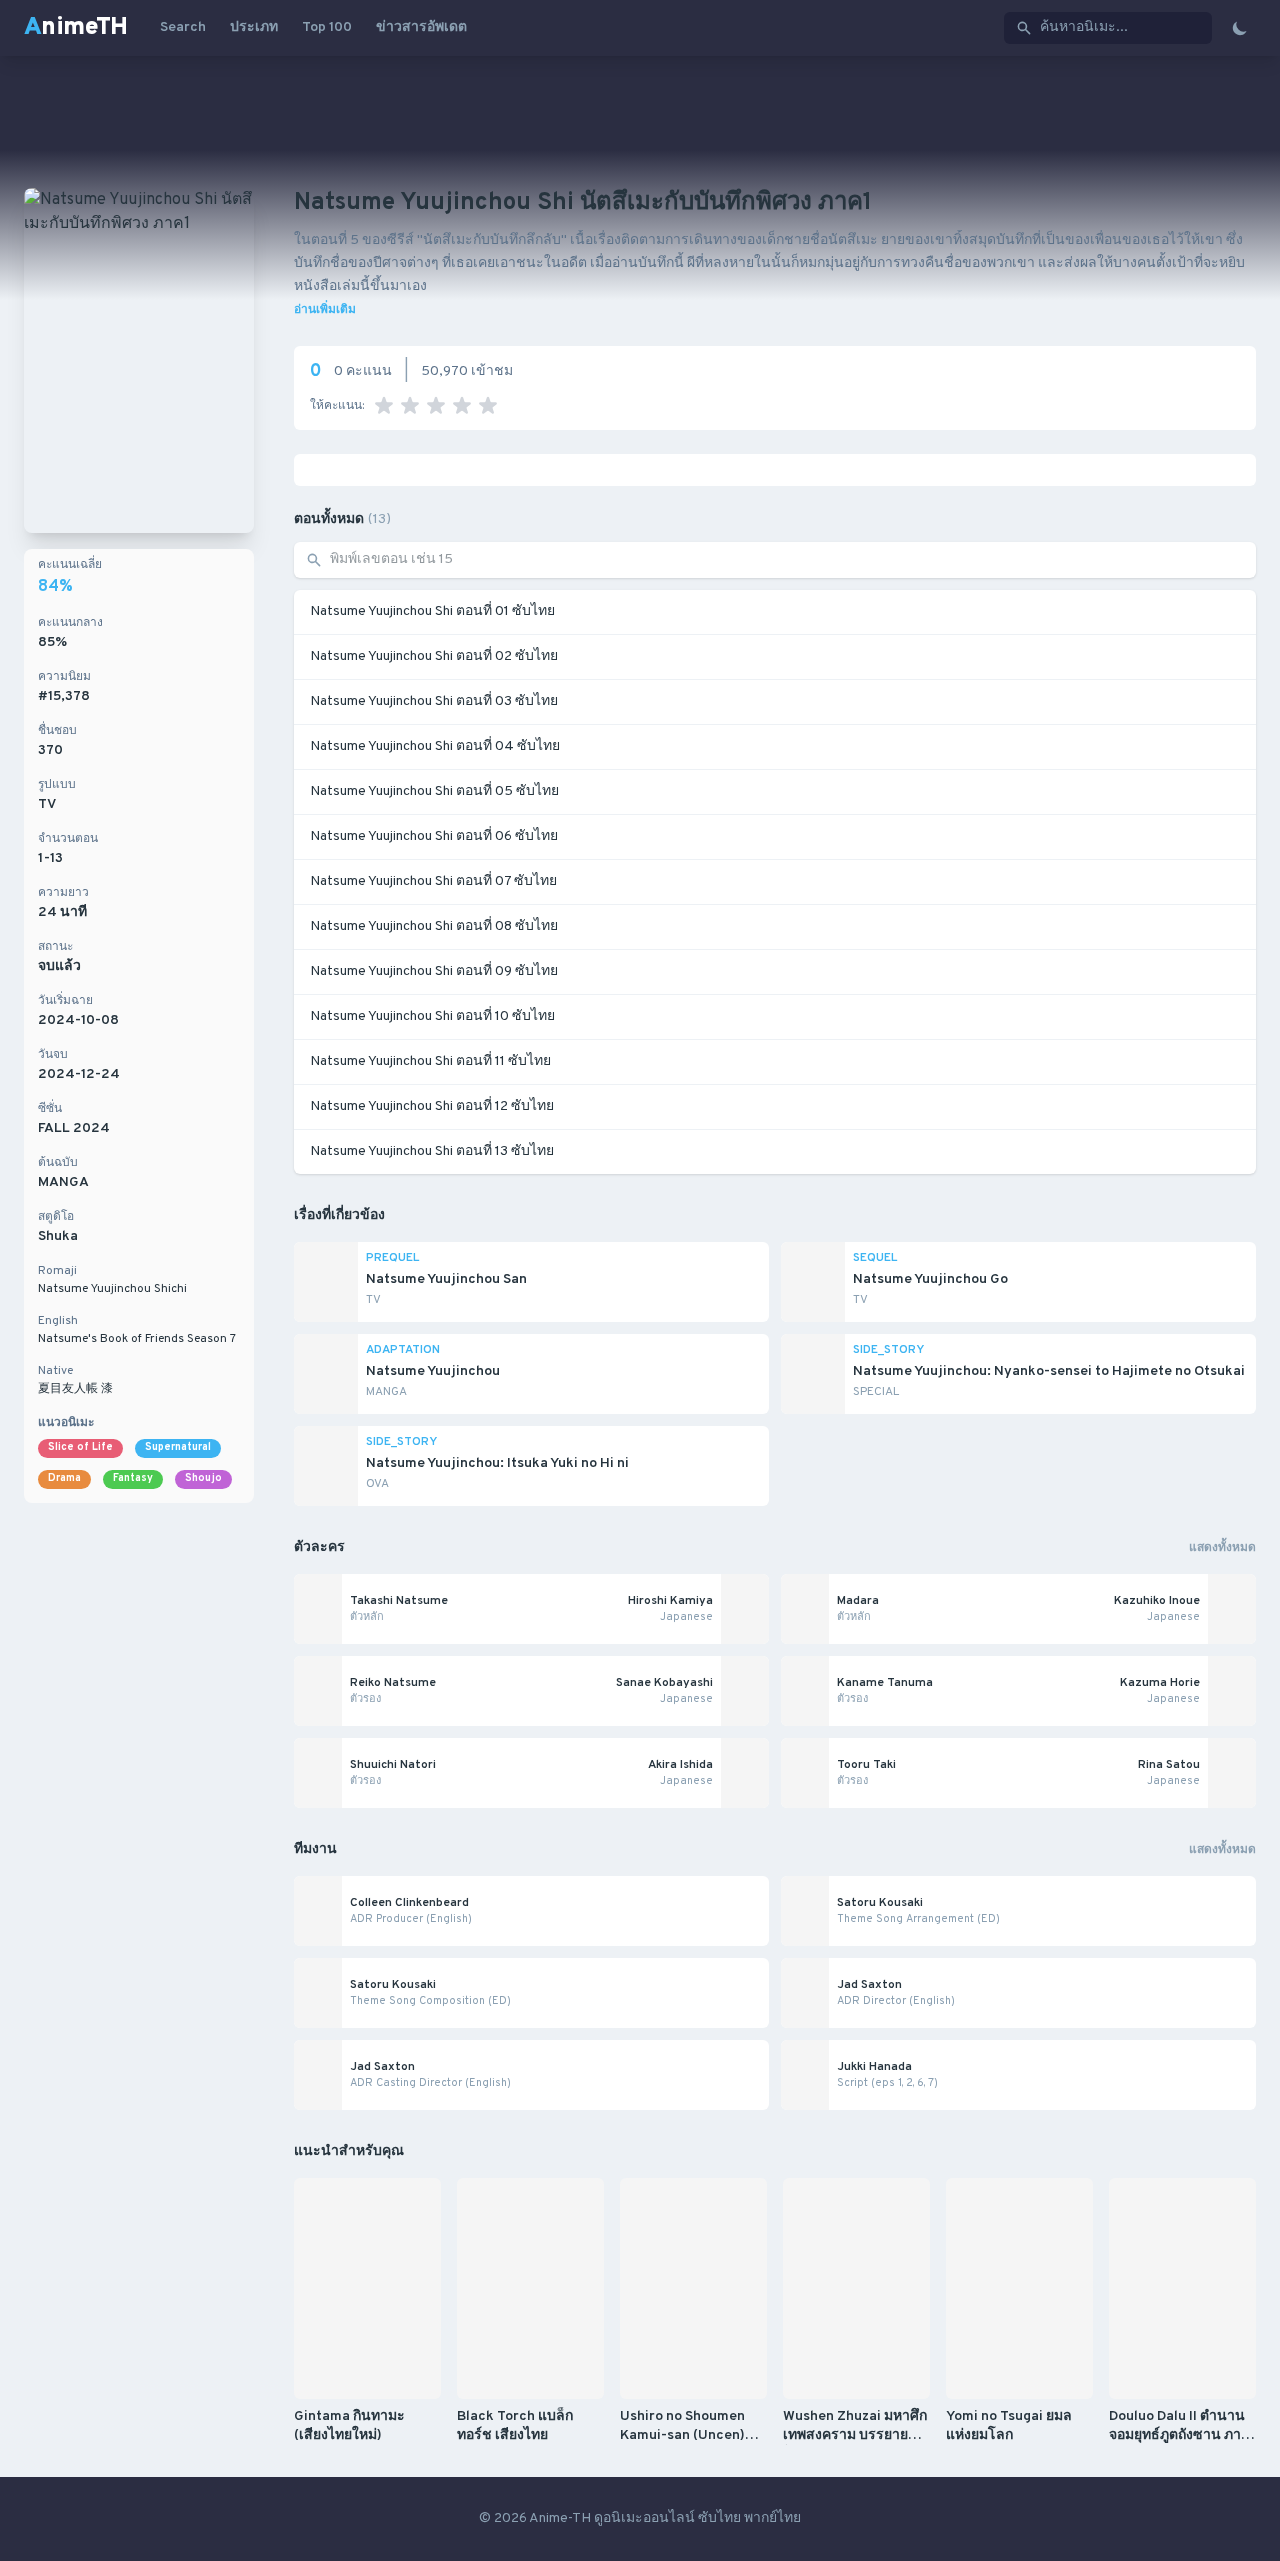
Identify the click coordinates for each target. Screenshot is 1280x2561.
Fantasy (133, 1478)
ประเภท (254, 27)
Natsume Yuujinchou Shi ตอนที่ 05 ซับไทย (434, 791)
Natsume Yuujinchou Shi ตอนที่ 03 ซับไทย (434, 701)
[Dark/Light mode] (1240, 28)
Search (183, 27)
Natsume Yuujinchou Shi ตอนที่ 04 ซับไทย (435, 746)
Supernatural (178, 1447)
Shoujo (203, 1478)
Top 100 (327, 27)
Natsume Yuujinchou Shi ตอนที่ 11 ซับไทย (430, 1061)
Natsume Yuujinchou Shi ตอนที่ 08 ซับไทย (434, 926)
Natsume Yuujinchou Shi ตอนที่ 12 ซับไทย (432, 1106)
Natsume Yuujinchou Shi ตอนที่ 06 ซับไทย (434, 836)
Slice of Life (80, 1447)
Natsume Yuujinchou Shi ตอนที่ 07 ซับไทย (433, 881)
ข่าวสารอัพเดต (421, 27)
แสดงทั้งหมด (1222, 1548)
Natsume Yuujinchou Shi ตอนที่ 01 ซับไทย (432, 611)
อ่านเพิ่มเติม (325, 310)
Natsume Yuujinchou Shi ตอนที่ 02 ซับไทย (434, 656)
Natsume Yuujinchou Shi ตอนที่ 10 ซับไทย (432, 1016)
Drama (64, 1478)
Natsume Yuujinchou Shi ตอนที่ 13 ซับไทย (432, 1151)
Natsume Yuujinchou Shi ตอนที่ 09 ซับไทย (434, 971)
